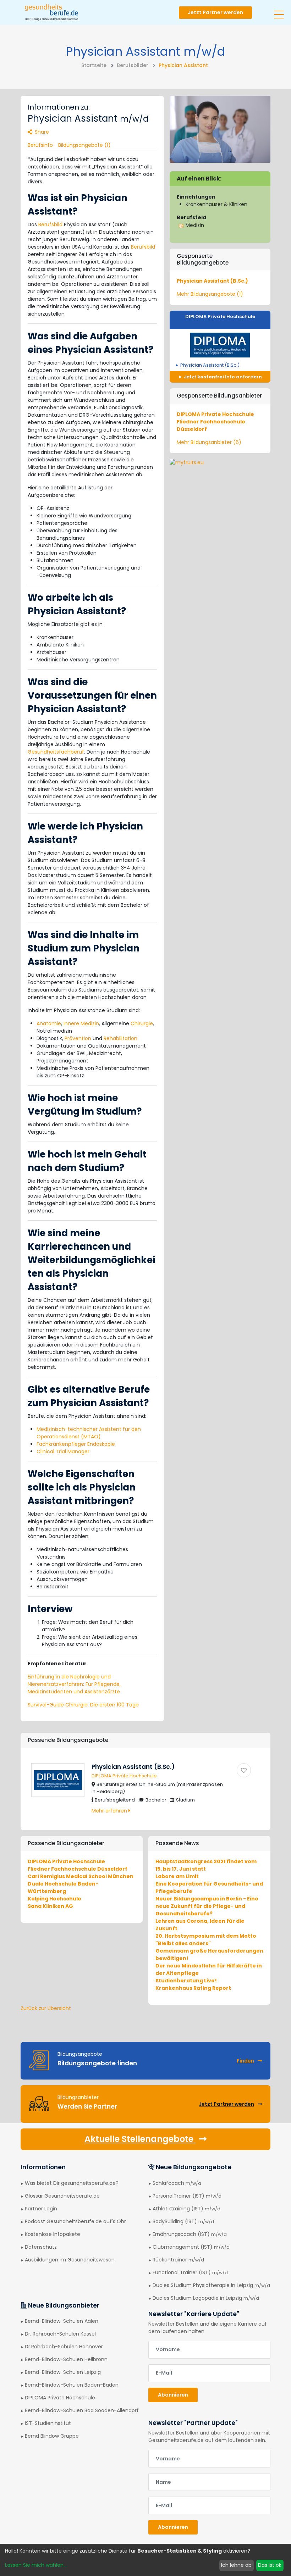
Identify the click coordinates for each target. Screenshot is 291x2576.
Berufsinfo (40, 145)
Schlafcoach (177, 2183)
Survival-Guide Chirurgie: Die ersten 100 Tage (83, 1705)
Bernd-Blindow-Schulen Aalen (62, 2321)
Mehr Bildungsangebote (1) (210, 294)
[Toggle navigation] (279, 12)
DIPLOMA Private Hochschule (220, 317)
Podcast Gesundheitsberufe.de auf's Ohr (75, 2221)
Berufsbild (50, 224)
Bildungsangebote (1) (84, 145)
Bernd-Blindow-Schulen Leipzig (63, 2372)
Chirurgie (142, 1023)
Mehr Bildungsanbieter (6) (209, 442)
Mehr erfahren (110, 1811)
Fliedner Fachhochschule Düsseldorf (78, 1869)
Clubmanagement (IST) (191, 2247)
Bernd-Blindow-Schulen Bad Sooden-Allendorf (82, 2410)
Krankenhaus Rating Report (193, 1988)
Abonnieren (173, 2395)
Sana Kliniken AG (50, 1906)
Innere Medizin (81, 1023)
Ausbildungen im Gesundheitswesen (70, 2260)
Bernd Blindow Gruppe (52, 2436)
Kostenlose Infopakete (53, 2234)
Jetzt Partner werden (215, 12)
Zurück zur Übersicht (46, 2008)
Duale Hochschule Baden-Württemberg (63, 1887)
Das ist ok (270, 2565)
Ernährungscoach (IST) (190, 2234)
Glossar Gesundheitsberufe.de (62, 2196)
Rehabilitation (120, 1038)
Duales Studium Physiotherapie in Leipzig (211, 2285)
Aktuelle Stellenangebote (140, 2139)
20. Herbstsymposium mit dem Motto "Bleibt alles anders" (206, 1940)
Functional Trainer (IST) (190, 2272)
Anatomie (49, 1023)
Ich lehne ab (236, 2565)
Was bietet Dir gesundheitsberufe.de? (72, 2183)
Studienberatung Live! (186, 1981)
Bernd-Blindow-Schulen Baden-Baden (72, 2385)
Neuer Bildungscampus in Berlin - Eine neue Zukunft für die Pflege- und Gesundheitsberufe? (207, 1906)
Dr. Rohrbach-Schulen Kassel (60, 2334)
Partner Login (41, 2209)
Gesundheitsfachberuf (56, 752)
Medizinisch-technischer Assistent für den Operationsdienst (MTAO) (89, 1433)
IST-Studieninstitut (48, 2423)
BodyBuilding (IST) (183, 2221)
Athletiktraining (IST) (186, 2209)
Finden (245, 2061)
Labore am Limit (177, 1876)
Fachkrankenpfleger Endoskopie (76, 1444)
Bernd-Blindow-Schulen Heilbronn (66, 2359)
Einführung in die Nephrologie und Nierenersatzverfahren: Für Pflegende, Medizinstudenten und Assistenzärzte (74, 1684)
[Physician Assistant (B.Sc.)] (244, 1770)
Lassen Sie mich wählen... (36, 2565)
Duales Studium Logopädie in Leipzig (206, 2298)
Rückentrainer (178, 2260)
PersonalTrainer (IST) (187, 2196)
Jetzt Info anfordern (222, 377)
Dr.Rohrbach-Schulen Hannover (64, 2347)
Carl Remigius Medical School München (81, 1876)
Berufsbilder (133, 65)
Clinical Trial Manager (63, 1451)
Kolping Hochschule (54, 1899)
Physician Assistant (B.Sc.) (212, 281)
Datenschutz (41, 2247)
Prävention (78, 1038)
